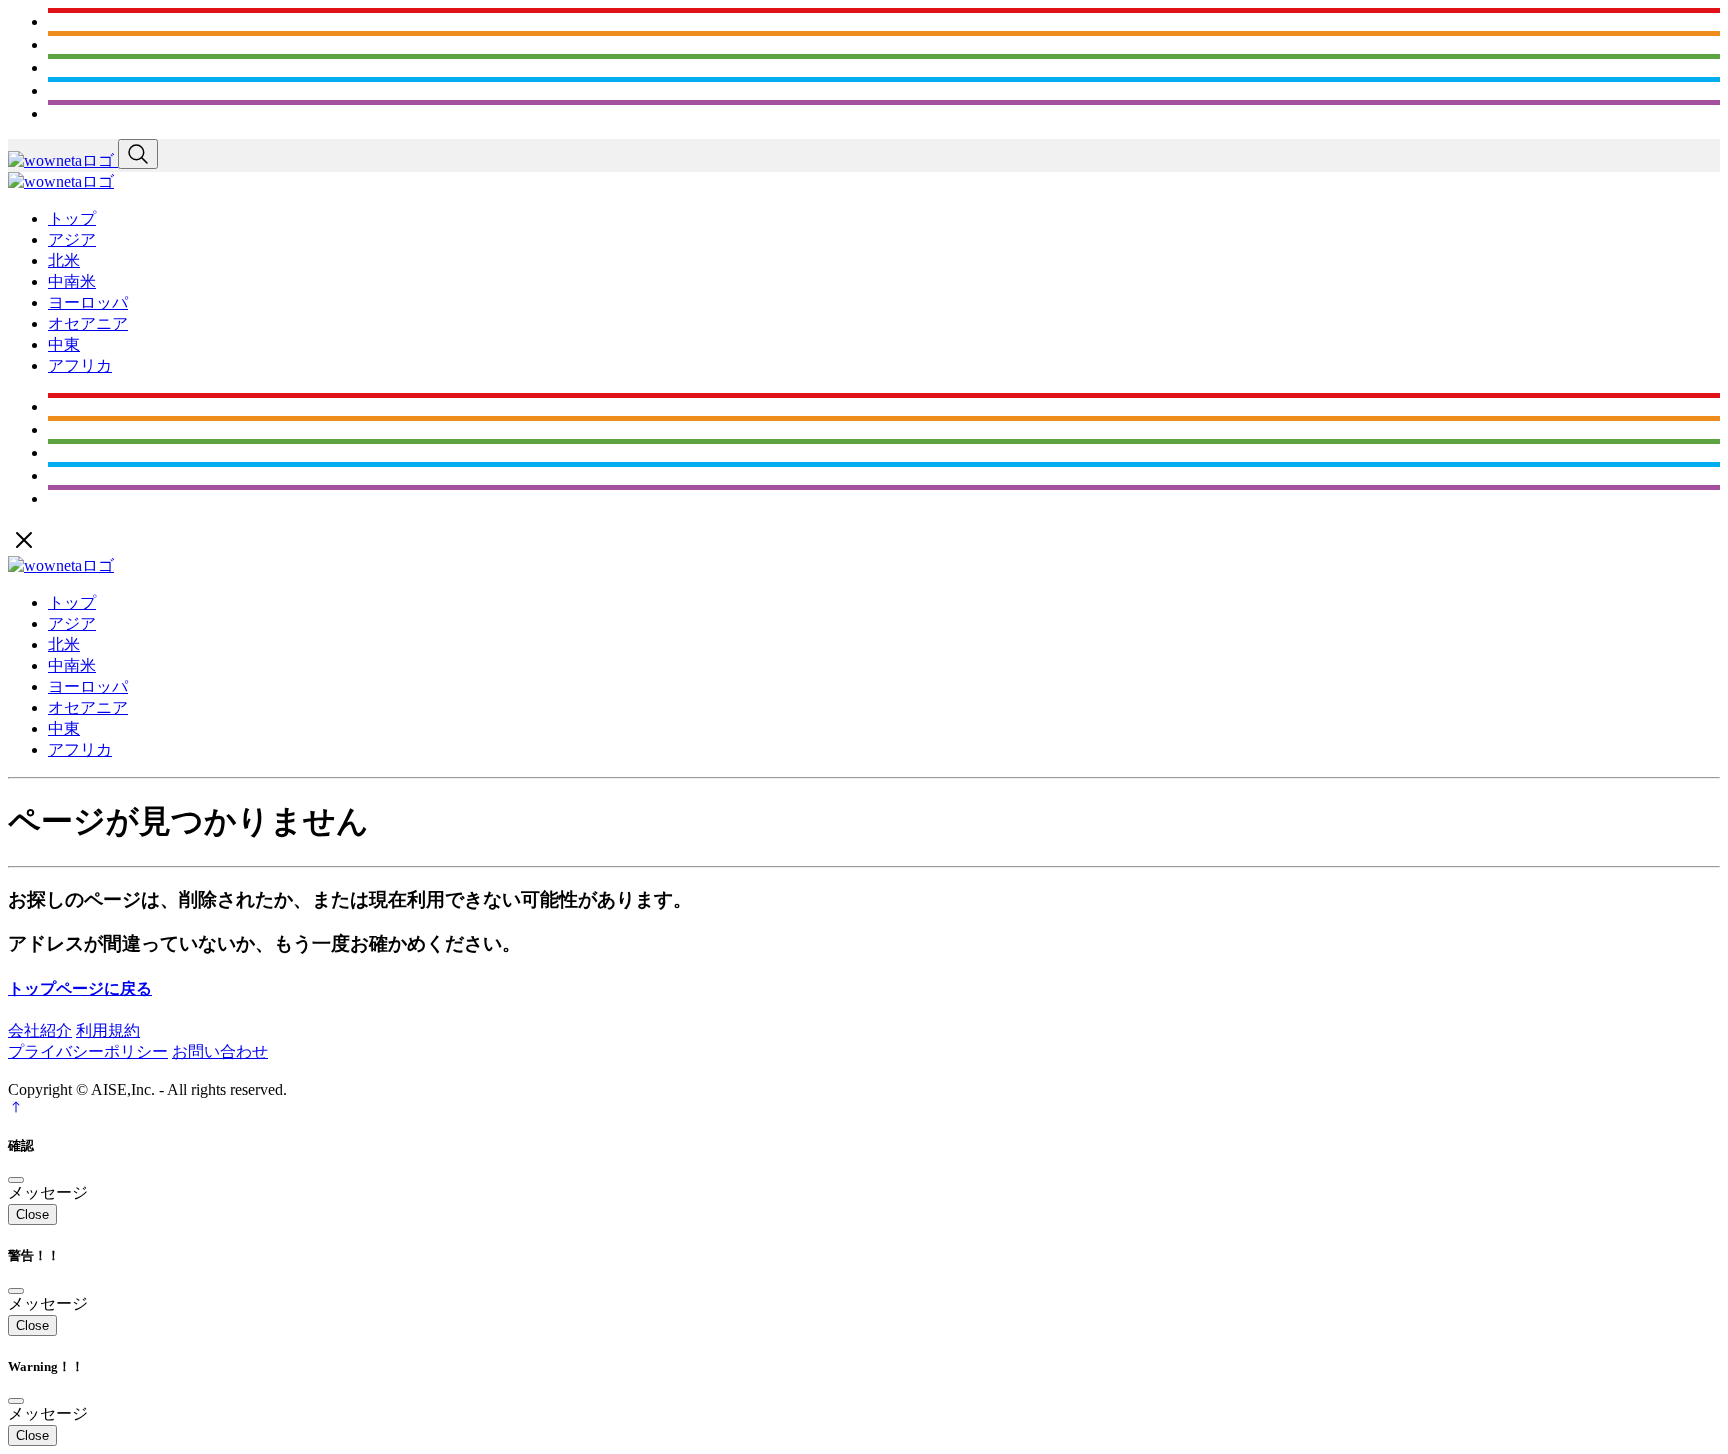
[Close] (16, 1180)
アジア (72, 239)
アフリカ (80, 365)
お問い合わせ (220, 1051)
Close (32, 1214)
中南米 (72, 281)
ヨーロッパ (88, 302)
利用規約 (108, 1030)
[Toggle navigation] (138, 154)
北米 (64, 260)
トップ (72, 218)
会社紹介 (40, 1030)
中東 (64, 344)
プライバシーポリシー (88, 1051)
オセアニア (88, 323)
